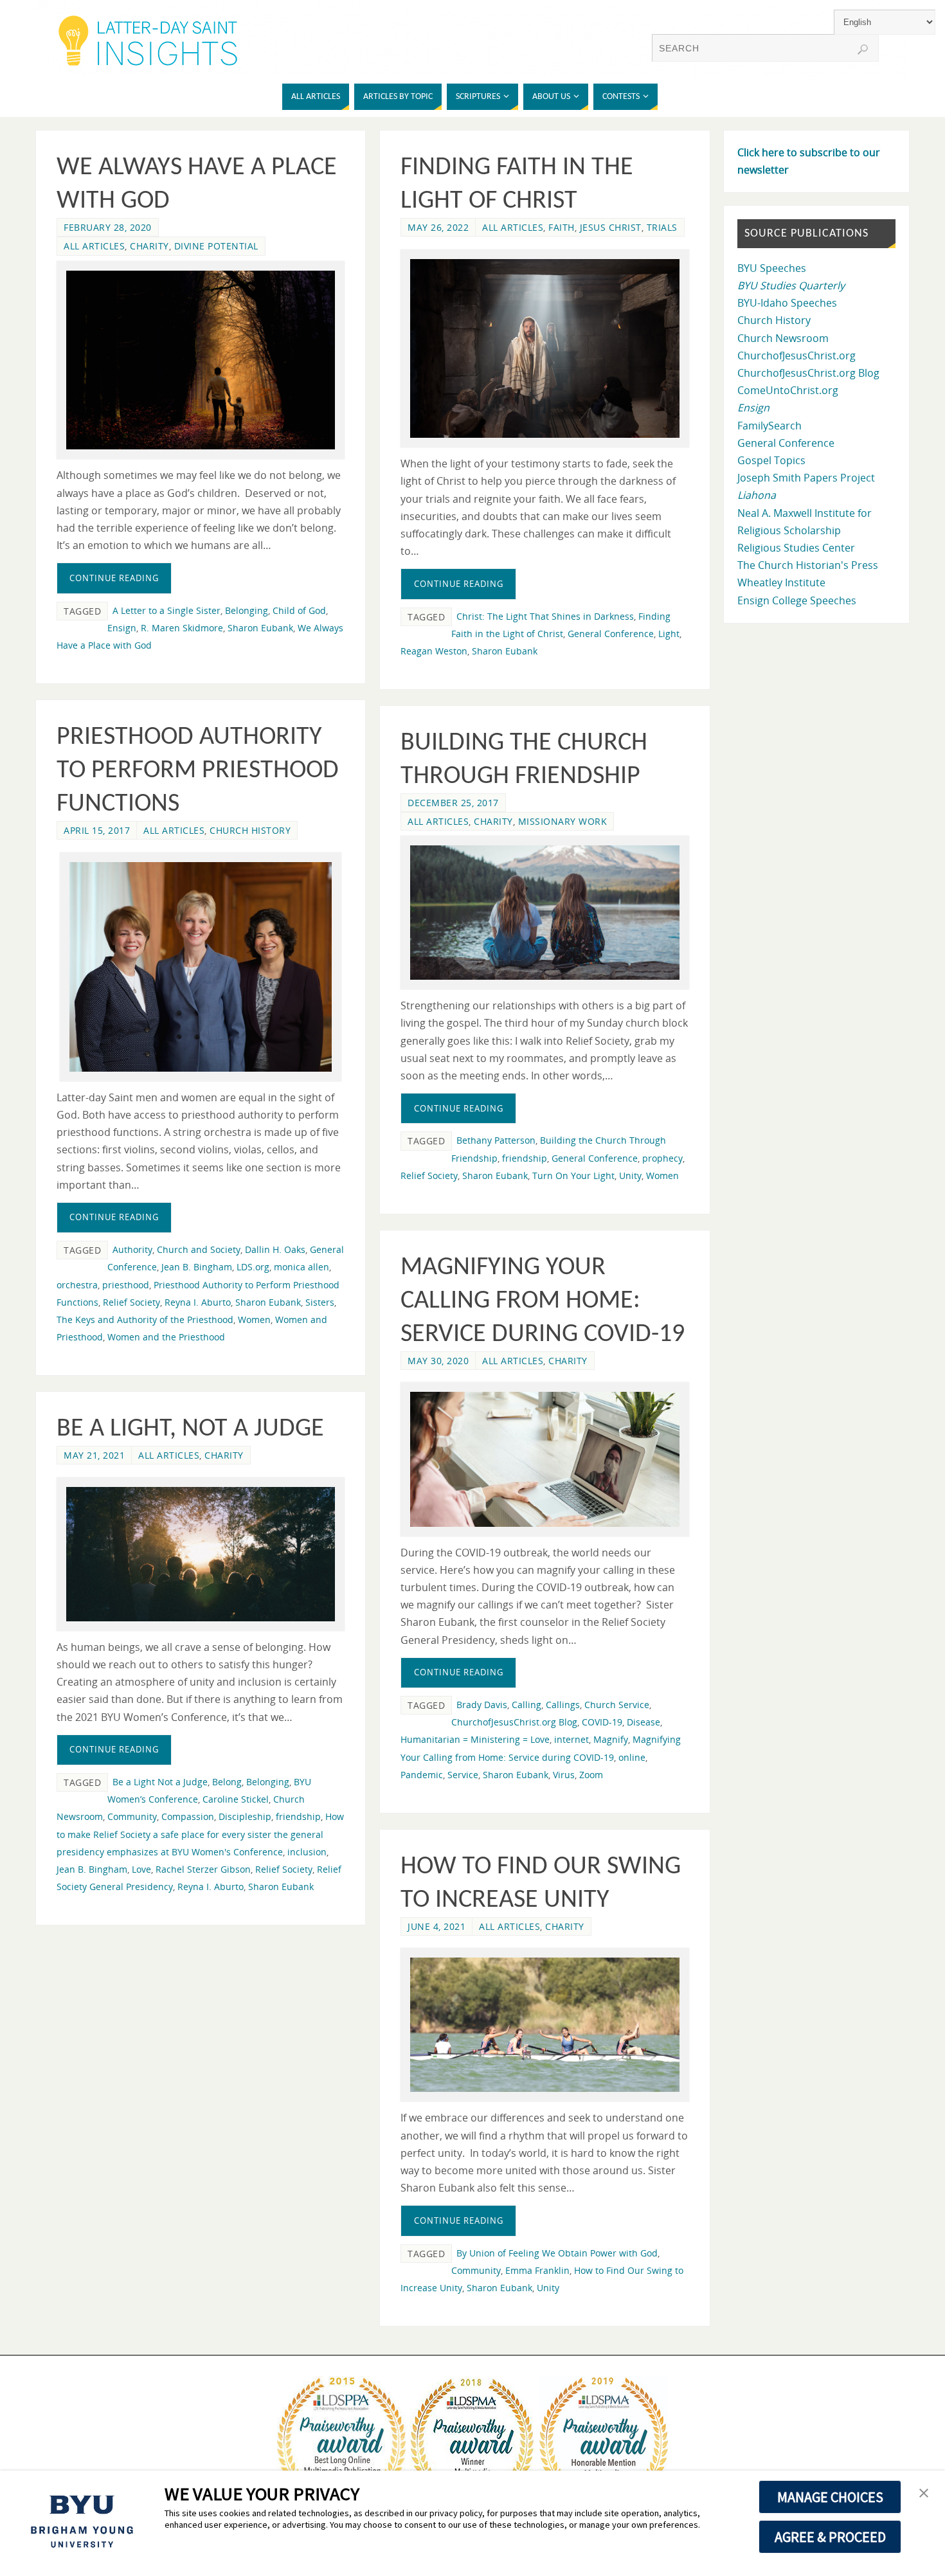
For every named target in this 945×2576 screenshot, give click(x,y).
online (632, 1757)
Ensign (122, 628)
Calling (526, 1705)
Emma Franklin (537, 2270)
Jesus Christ (611, 227)
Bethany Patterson (496, 1140)
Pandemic (422, 1775)
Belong (227, 1782)
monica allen (301, 1267)
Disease (643, 1722)
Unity (630, 1175)
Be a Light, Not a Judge (190, 1429)
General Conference (611, 634)
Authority (132, 1249)
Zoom (591, 1775)
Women (254, 1320)
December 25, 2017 (453, 803)
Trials (662, 227)
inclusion (307, 1852)
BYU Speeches (772, 268)
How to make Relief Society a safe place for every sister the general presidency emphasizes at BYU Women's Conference (200, 1834)
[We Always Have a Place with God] (201, 360)
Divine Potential (216, 246)
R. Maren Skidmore (182, 628)
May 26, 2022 (438, 227)
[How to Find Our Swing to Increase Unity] (544, 2025)
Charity (149, 246)
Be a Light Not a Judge (160, 1782)
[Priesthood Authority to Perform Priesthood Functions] (201, 967)
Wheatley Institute (781, 582)
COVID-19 (602, 1722)
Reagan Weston (434, 651)
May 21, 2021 (94, 1455)
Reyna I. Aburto (198, 1302)
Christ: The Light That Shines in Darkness (545, 616)
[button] (924, 2494)
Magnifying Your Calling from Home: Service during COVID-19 (543, 1301)
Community (132, 1816)
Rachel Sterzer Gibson (203, 1869)
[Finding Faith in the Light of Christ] (544, 348)
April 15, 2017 (97, 830)
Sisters (320, 1302)
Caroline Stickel (236, 1799)
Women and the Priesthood (166, 1337)
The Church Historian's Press (808, 565)
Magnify (611, 1739)
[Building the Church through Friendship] (544, 913)
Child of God (299, 610)
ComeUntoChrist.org (788, 390)
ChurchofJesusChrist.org (797, 356)
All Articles (94, 246)
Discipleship (245, 1816)
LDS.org (253, 1267)
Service (463, 1775)
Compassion (188, 1816)
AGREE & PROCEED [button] (830, 2537)
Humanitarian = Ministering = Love (475, 1739)
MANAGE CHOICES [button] (830, 2497)
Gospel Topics (771, 460)
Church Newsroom (783, 338)
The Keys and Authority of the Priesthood (145, 1320)
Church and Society (199, 1249)
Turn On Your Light (573, 1175)
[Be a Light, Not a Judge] (201, 1554)
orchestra (77, 1285)
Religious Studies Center (796, 548)
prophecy (662, 1158)
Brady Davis (482, 1705)
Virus (564, 1775)
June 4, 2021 (437, 1926)
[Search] (863, 50)
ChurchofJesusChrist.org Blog (514, 1722)
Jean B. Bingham (197, 1267)
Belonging (247, 610)
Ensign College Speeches (797, 600)
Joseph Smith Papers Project (806, 478)
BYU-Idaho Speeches (787, 303)
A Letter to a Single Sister (166, 610)
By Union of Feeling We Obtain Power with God (557, 2253)
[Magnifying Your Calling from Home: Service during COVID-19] (544, 1459)
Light (669, 634)
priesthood (126, 1285)
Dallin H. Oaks (275, 1249)
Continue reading (114, 578)
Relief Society (131, 1302)
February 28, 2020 (108, 227)
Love (141, 1869)
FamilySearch (770, 426)
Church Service (617, 1705)
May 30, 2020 (438, 1361)
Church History (250, 830)
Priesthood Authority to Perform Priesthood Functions (198, 771)
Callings (563, 1705)
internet (571, 1739)
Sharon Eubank (260, 628)
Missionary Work (563, 821)
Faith (562, 227)
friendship (525, 1158)
